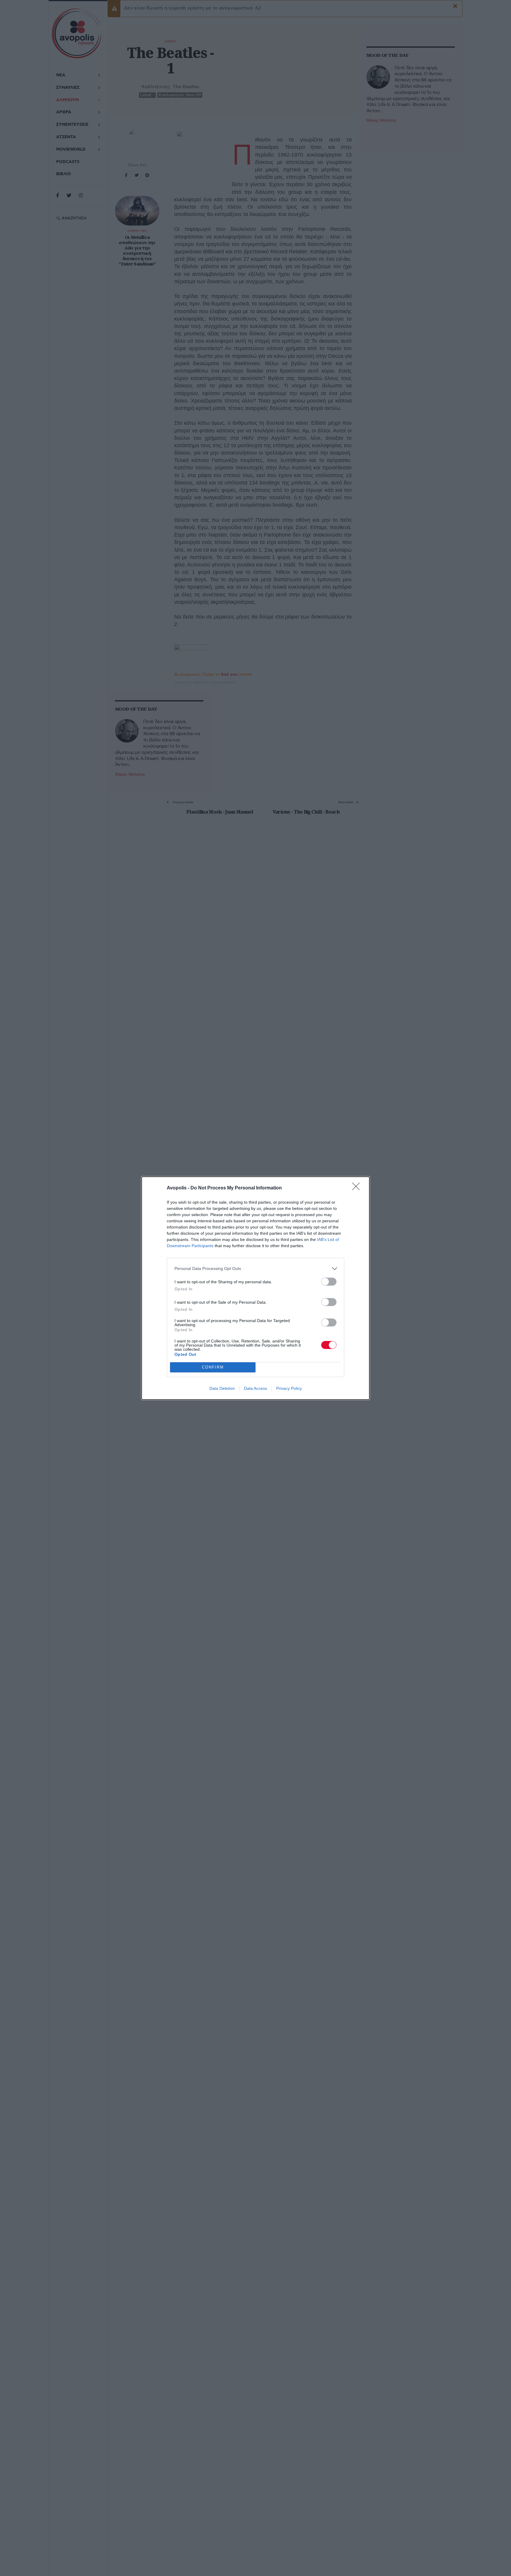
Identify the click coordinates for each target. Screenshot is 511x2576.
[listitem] (256, 1269)
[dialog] (256, 1288)
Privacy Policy (289, 1388)
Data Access (256, 1388)
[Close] (358, 1188)
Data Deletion (222, 1388)
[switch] (329, 1282)
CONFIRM (213, 1367)
